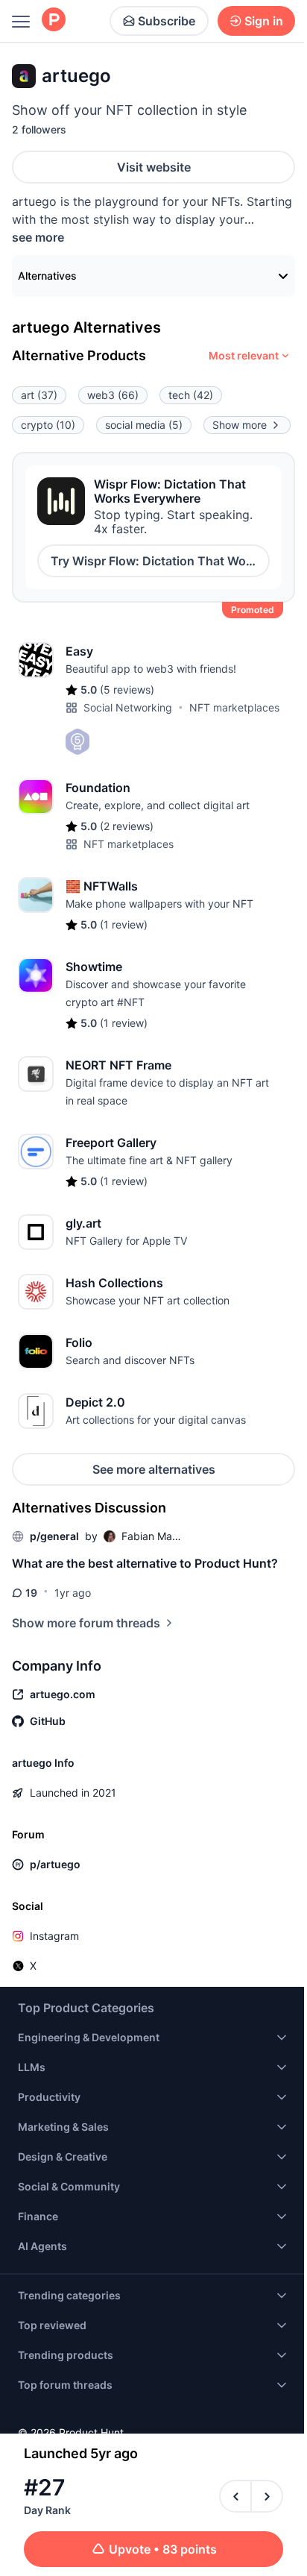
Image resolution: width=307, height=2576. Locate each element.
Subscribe (167, 21)
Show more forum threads (86, 1623)
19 (31, 1593)
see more (38, 237)
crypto (48, 425)
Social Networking (128, 707)
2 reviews (127, 826)
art (39, 395)
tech (191, 395)
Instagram (54, 1936)
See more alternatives (154, 1469)
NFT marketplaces (234, 707)
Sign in (264, 21)
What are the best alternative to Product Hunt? (145, 1563)
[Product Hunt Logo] (54, 21)
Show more (240, 425)
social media (144, 425)
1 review (124, 924)
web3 (113, 395)
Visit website (154, 167)
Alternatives (47, 276)
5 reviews (127, 689)
